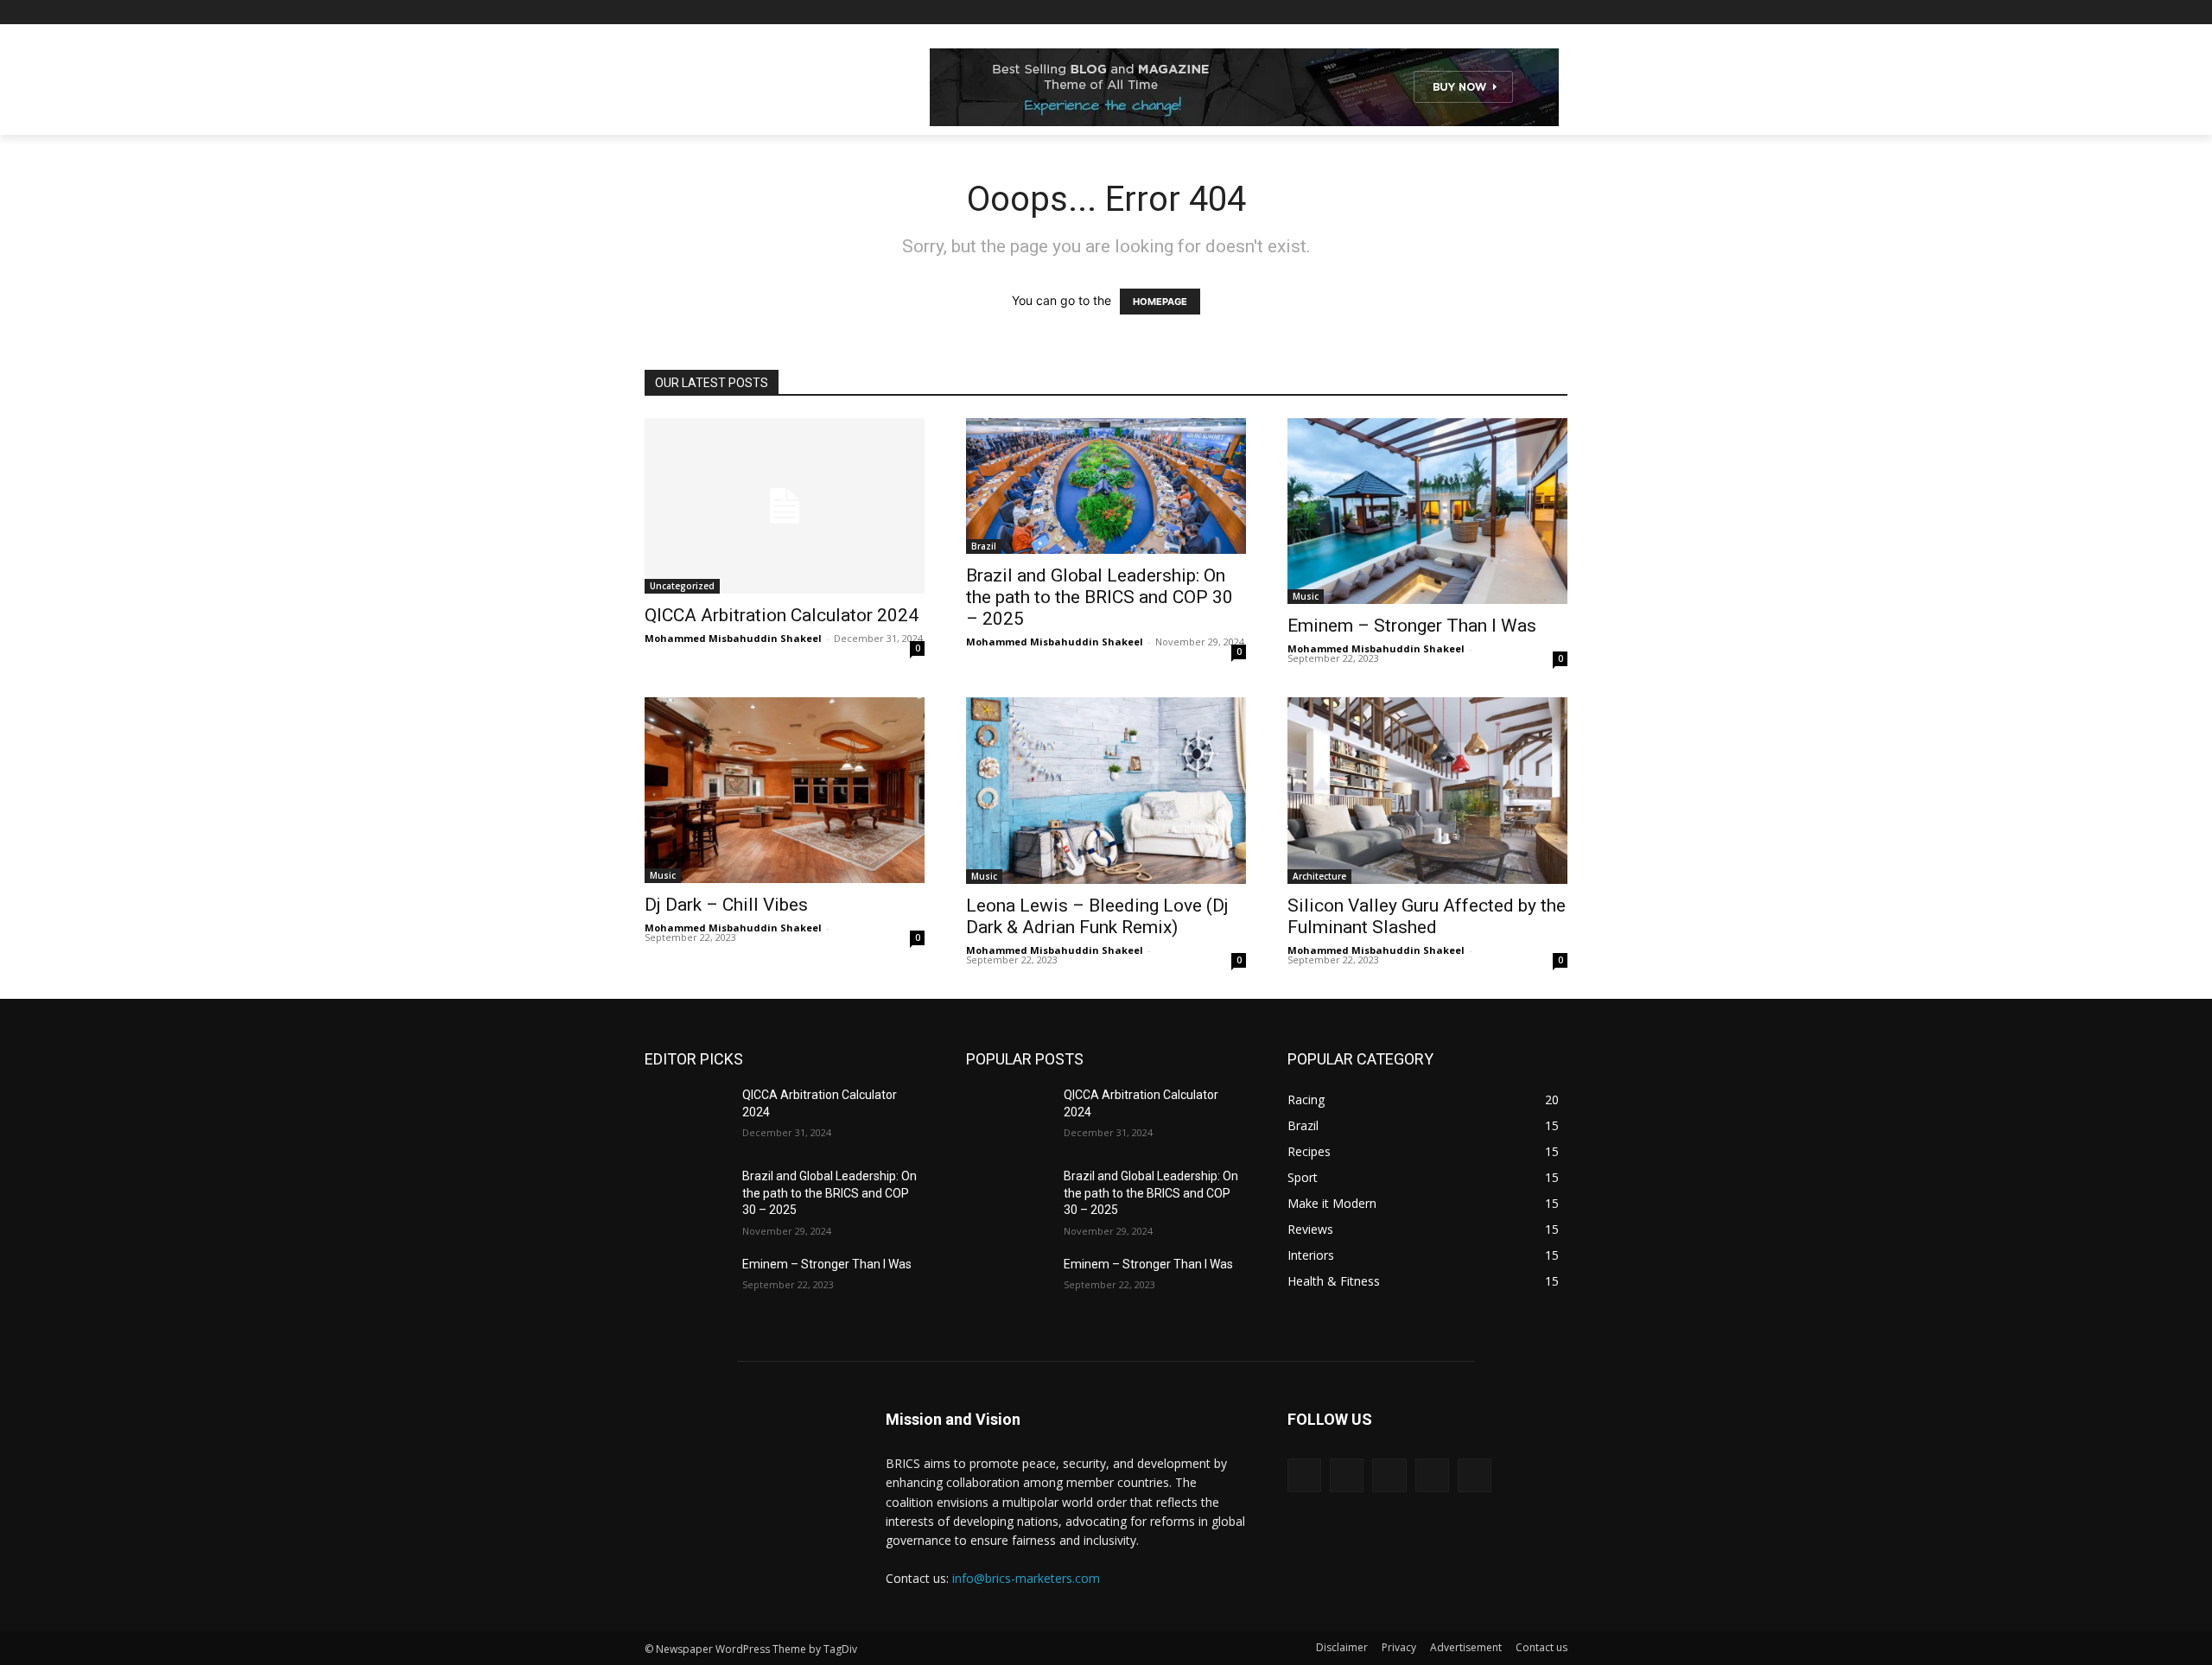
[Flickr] (1389, 1475)
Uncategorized (682, 586)
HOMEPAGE (1160, 302)
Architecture (1319, 876)
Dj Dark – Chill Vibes (726, 905)
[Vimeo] (1533, 13)
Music (1306, 596)
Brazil (984, 546)
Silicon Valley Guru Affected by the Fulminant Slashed (1427, 916)
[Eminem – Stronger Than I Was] (686, 1286)
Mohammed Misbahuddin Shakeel (733, 638)
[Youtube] (1557, 13)
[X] (1510, 13)
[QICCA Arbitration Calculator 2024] (785, 506)
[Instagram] (1486, 13)
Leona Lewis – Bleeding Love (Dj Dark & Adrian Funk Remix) (1097, 916)
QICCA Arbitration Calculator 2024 (782, 615)
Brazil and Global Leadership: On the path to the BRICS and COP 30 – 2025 (1100, 597)
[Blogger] (1304, 1475)
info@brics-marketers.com (1026, 1578)
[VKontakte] (1475, 1475)
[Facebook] (1462, 13)
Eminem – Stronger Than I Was (1412, 626)
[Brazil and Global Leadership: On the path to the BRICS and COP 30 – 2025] (686, 1198)
